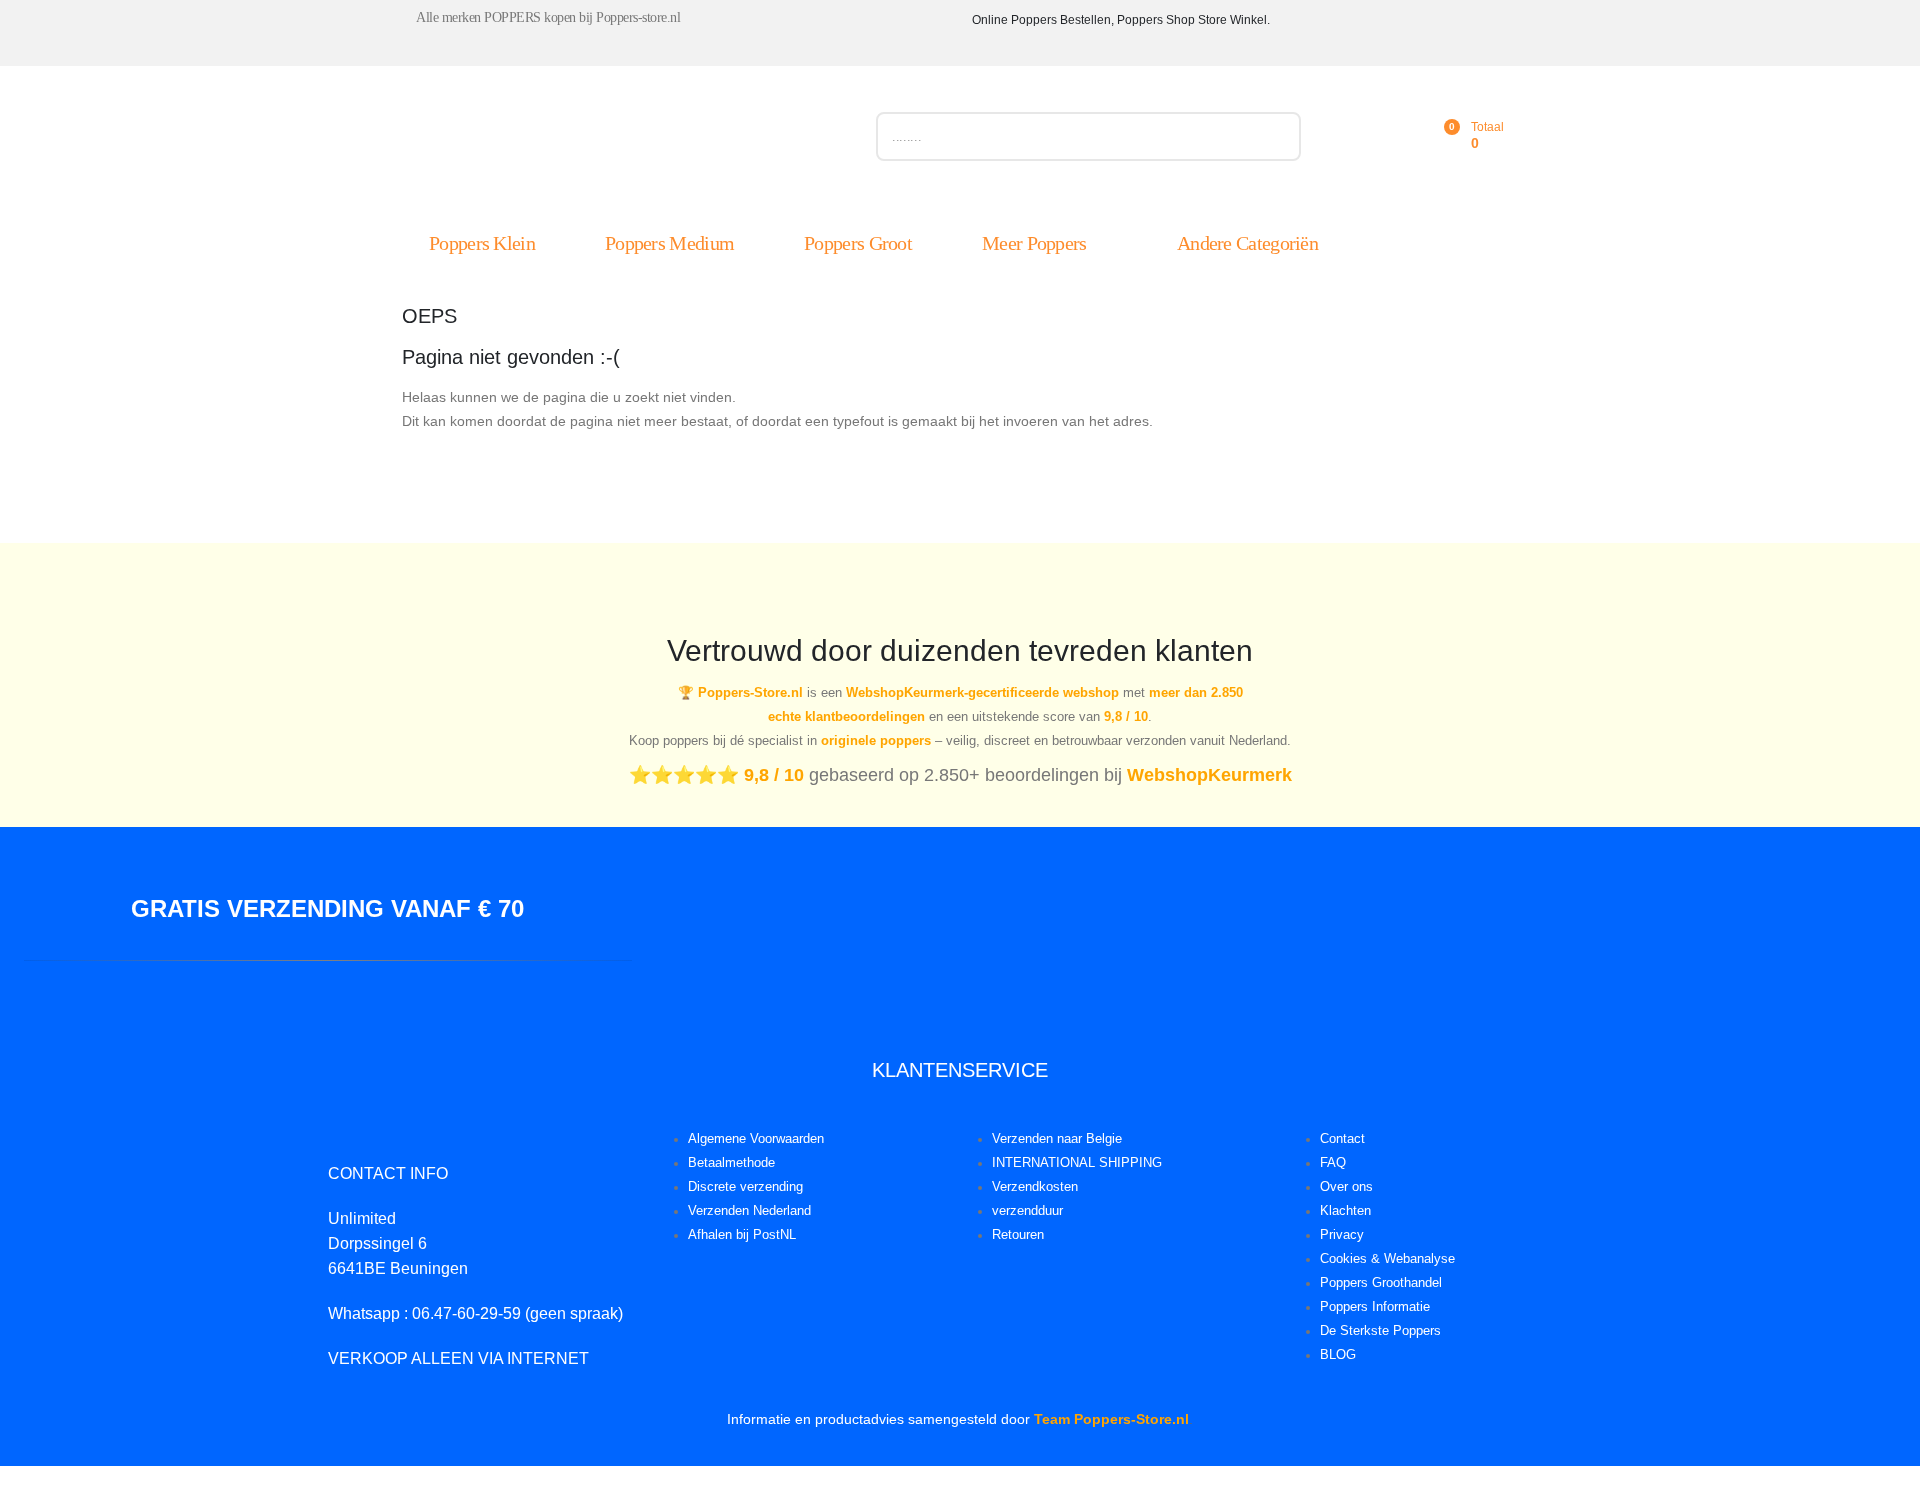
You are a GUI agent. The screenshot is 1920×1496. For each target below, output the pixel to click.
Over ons (1346, 1187)
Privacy (1342, 1235)
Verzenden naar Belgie (1057, 1139)
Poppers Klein (482, 243)
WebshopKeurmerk (1209, 775)
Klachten (1345, 1211)
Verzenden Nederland (749, 1211)
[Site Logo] (627, 141)
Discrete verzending (745, 1187)
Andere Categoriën (1247, 243)
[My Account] (1354, 136)
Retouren (1018, 1235)
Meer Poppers (1034, 243)
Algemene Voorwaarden (756, 1139)
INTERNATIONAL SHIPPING (1077, 1163)
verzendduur (1027, 1211)
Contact (1342, 1139)
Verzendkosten (1035, 1187)
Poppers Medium (669, 243)
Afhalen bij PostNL (742, 1235)
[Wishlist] (1398, 136)
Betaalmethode (731, 1163)
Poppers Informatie (1375, 1307)
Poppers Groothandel (1381, 1283)
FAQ (1333, 1163)
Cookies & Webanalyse (1387, 1259)
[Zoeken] (1276, 136)
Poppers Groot (858, 243)
